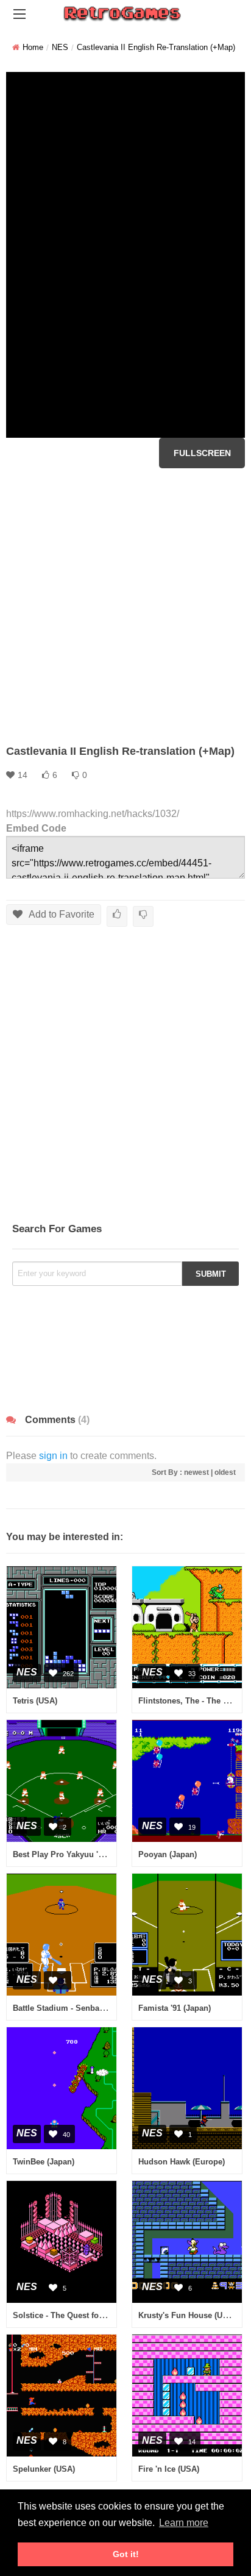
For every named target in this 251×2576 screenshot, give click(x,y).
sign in (53, 1456)
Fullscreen (202, 453)
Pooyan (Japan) (168, 1854)
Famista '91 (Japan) (175, 2008)
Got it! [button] (126, 2554)
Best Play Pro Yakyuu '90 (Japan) (75, 1854)
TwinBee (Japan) (44, 2162)
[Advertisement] (125, 606)
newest (196, 1472)
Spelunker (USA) (44, 2469)
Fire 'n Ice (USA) (169, 2469)
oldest (225, 1472)
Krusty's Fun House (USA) (187, 2315)
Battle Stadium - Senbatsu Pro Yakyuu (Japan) (100, 2008)
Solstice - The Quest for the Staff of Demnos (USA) (108, 2315)
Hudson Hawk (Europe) (182, 2162)
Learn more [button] (184, 2523)
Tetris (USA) (35, 1701)
